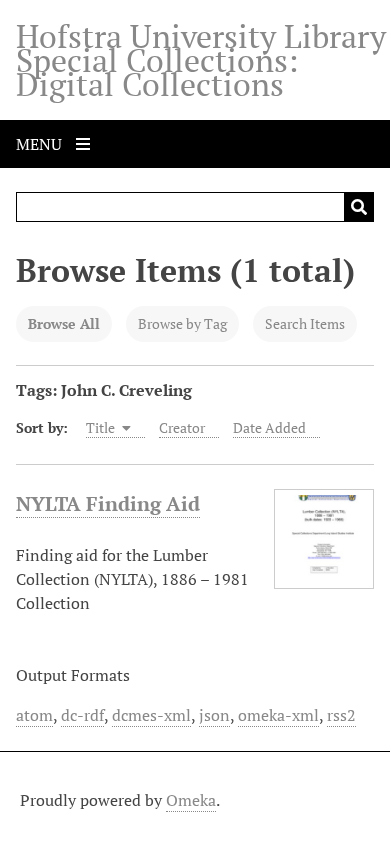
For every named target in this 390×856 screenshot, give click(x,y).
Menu (41, 144)
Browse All (64, 323)
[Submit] (359, 207)
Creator (182, 427)
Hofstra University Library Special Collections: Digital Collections (201, 60)
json (214, 715)
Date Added (269, 427)
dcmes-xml (151, 715)
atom (34, 715)
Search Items (305, 323)
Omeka (191, 800)
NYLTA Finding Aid (108, 503)
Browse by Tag (182, 323)
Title (102, 427)
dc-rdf (82, 715)
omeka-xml (278, 715)
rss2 (341, 715)
